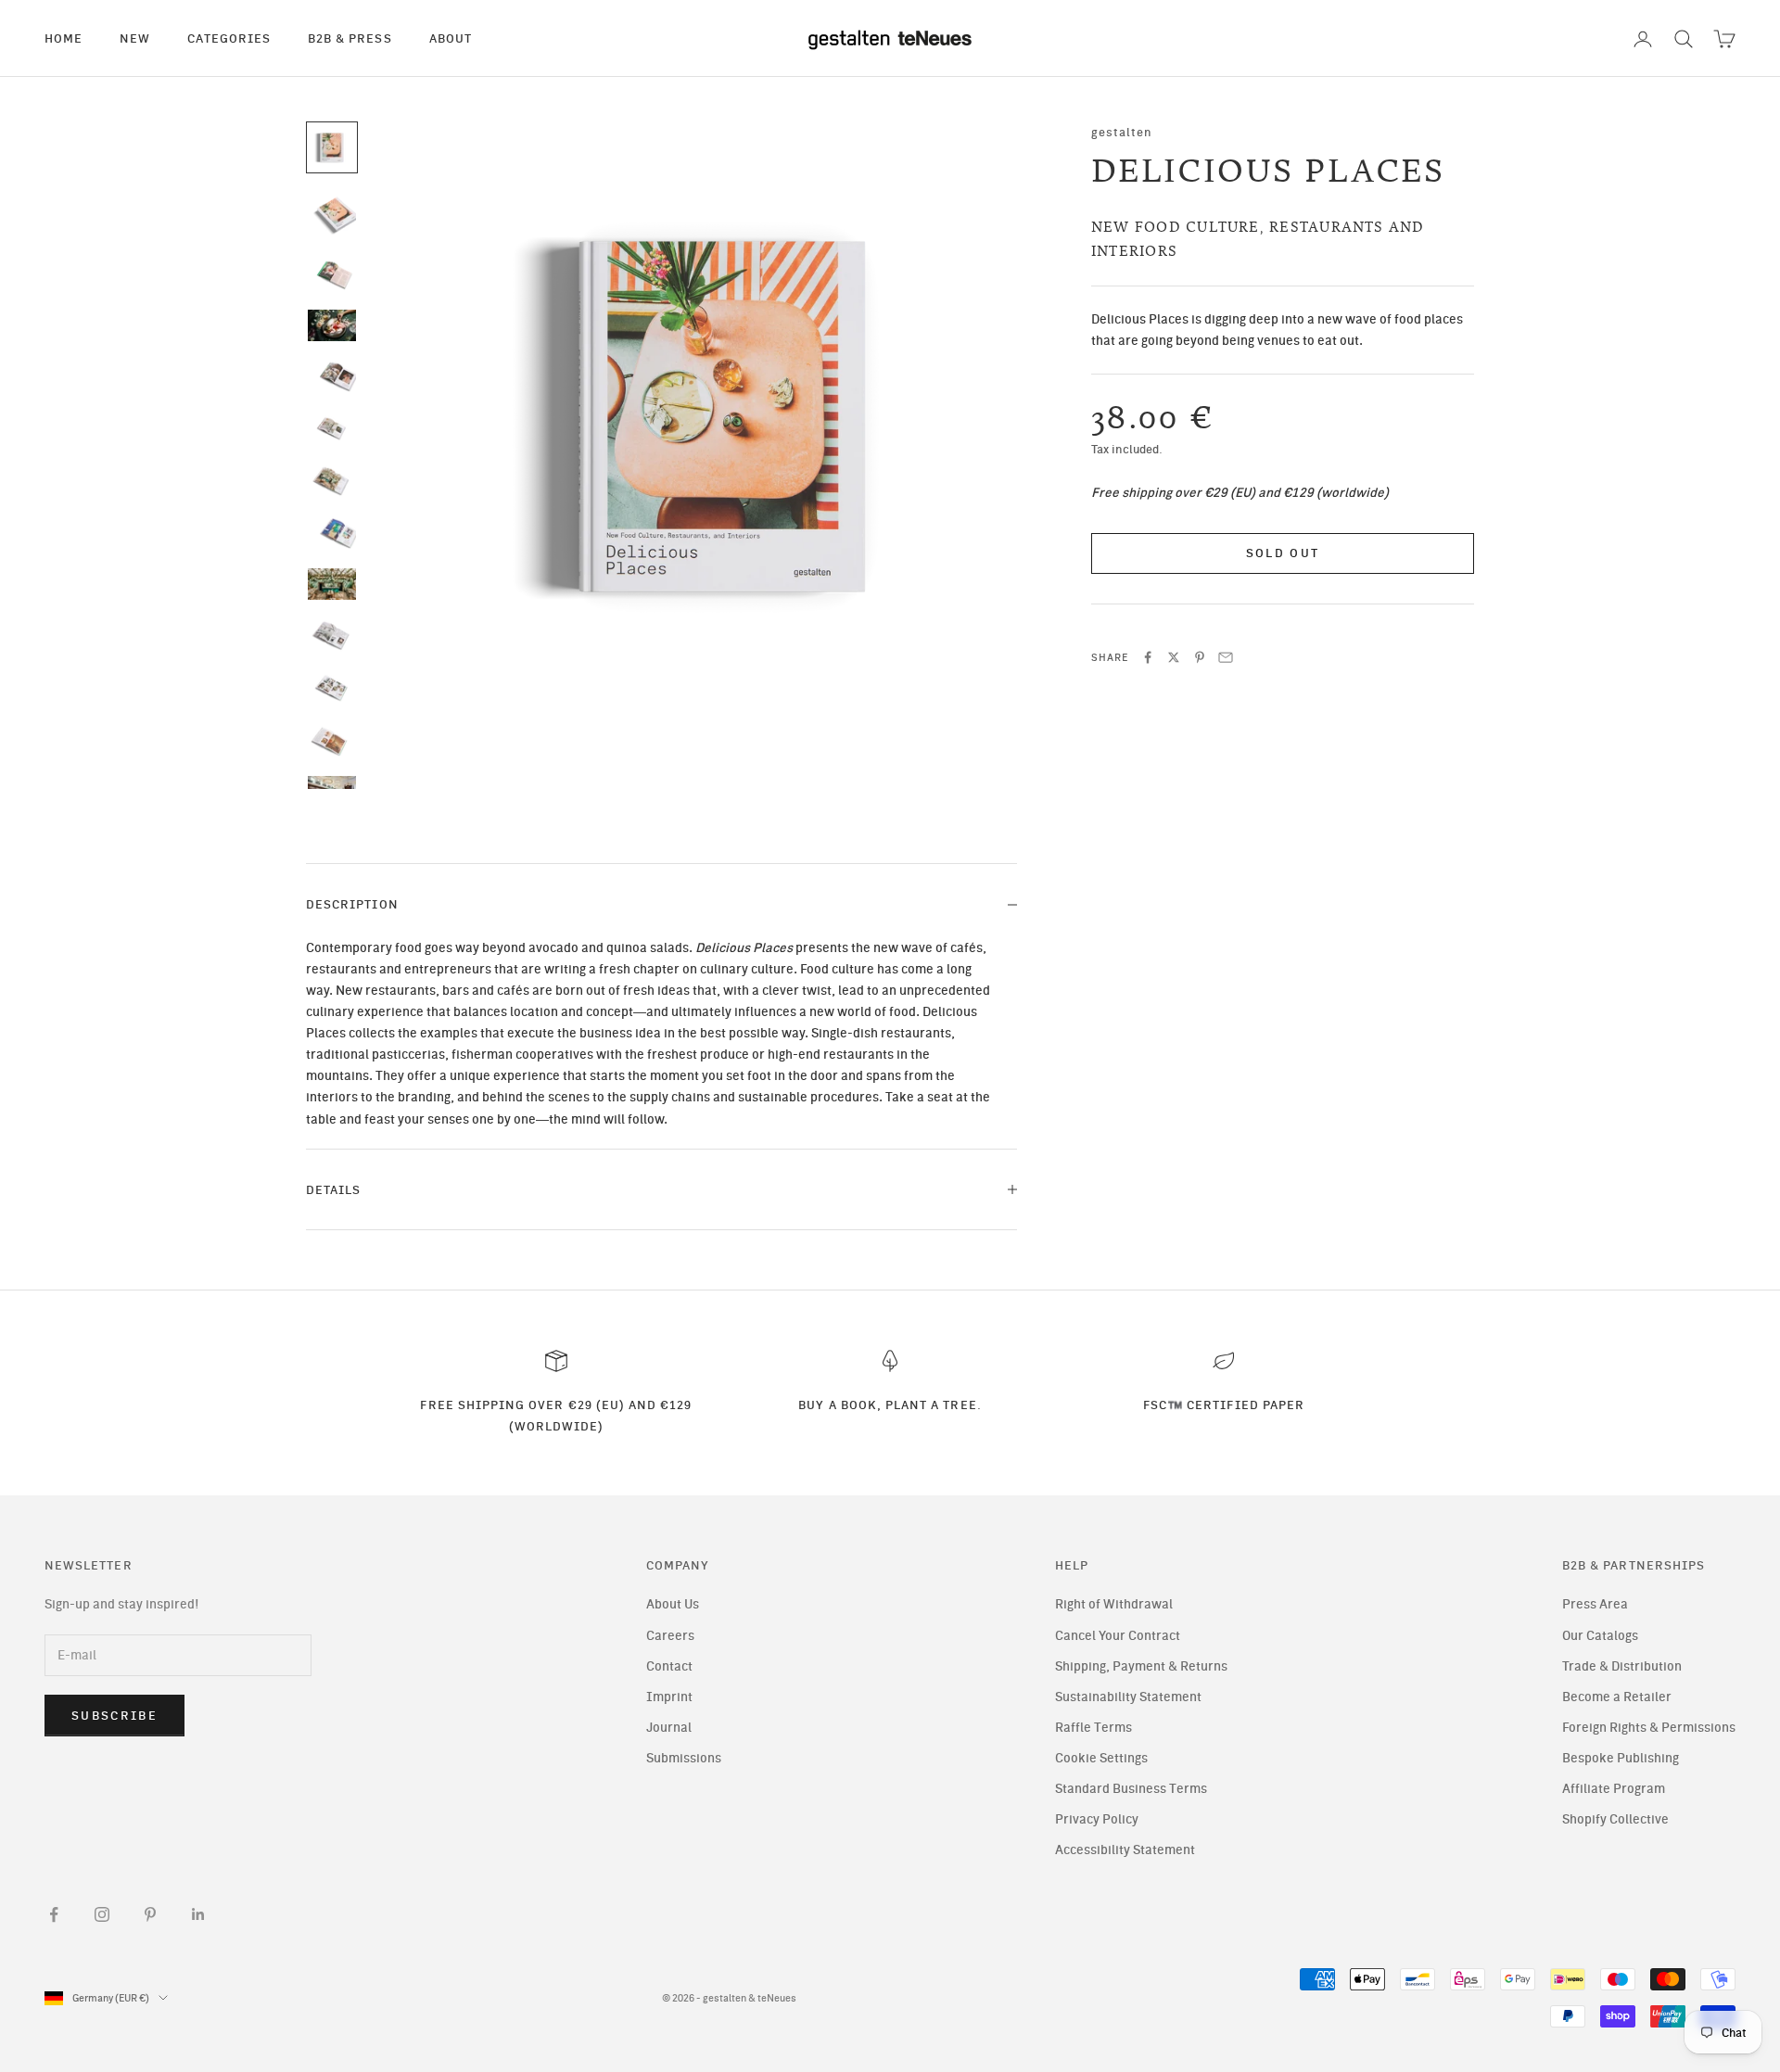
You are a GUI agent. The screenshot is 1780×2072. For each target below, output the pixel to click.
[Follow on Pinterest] (150, 1914)
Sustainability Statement (1128, 1697)
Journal (669, 1728)
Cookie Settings (1101, 1758)
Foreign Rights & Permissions (1649, 1728)
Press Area (1595, 1604)
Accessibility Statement (1125, 1850)
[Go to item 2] (332, 214)
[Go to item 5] (332, 376)
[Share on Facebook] (1148, 657)
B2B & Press (350, 38)
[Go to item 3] (332, 273)
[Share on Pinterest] (1200, 657)
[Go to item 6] (332, 428)
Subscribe (114, 1716)
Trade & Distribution (1622, 1666)
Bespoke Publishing (1621, 1758)
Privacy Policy (1097, 1819)
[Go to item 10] (332, 635)
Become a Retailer (1617, 1697)
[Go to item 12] (332, 740)
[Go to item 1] (332, 147)
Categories (229, 38)
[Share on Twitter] (1174, 657)
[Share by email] (1226, 657)
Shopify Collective (1615, 1819)
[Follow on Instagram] (102, 1914)
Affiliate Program (1614, 1789)
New (135, 38)
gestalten (1122, 132)
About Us (673, 1604)
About (451, 38)
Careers (670, 1636)
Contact (669, 1666)
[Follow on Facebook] (54, 1914)
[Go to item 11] (332, 687)
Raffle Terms (1093, 1728)
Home (64, 38)
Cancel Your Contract (1118, 1636)
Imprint (669, 1697)
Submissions (684, 1758)
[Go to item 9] (332, 584)
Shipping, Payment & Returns (1141, 1666)
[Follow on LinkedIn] (198, 1914)
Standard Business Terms (1131, 1789)
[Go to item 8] (332, 533)
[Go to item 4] (332, 325)
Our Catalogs (1600, 1636)
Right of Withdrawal (1114, 1604)
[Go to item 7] (332, 480)
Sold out (1283, 553)
